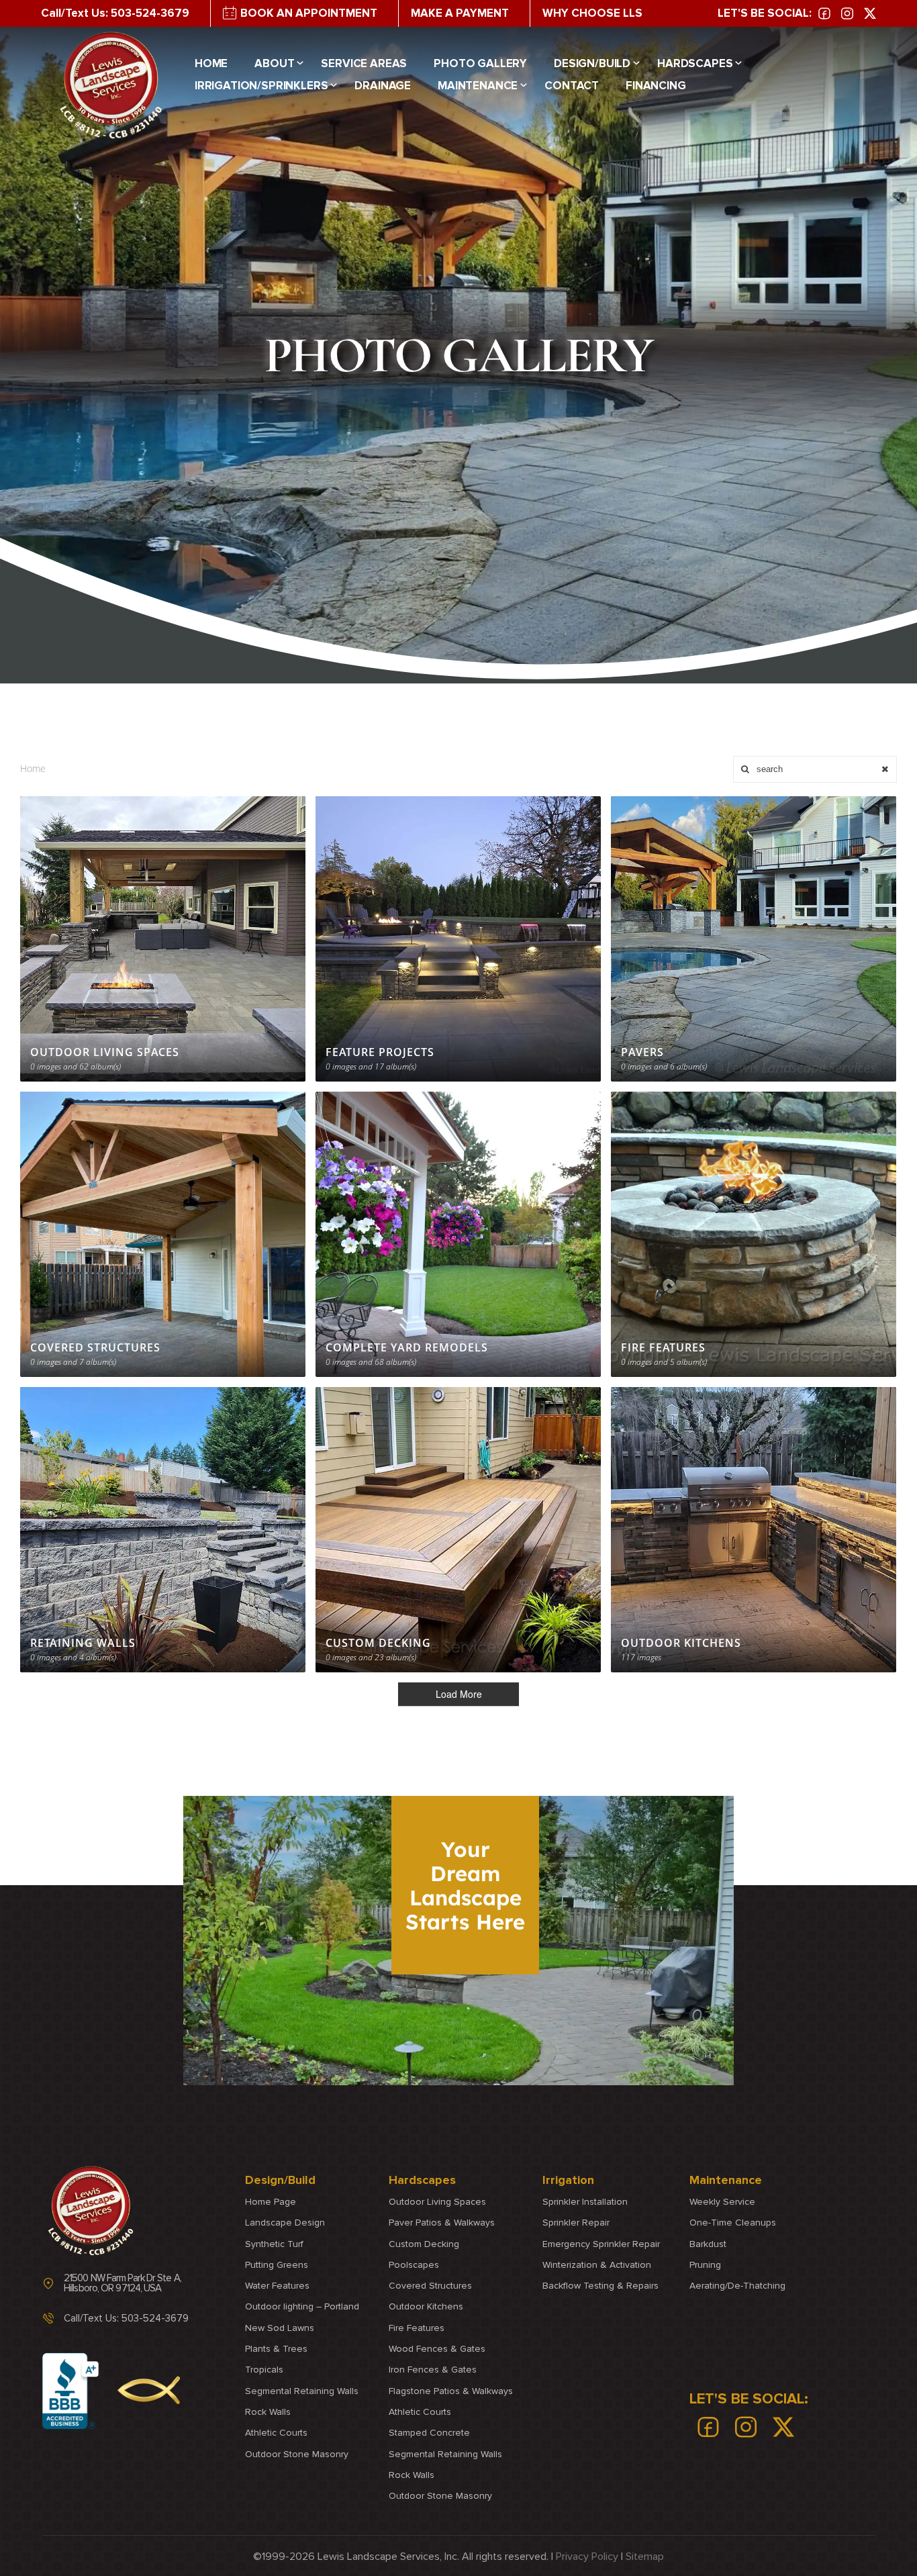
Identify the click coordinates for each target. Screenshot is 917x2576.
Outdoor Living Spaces (437, 2202)
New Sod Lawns (280, 2328)
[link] (824, 13)
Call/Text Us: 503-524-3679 (115, 13)
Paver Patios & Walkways (442, 2223)
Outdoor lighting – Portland (302, 2307)
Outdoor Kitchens (426, 2307)
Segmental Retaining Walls (302, 2391)
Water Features (277, 2286)
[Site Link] (111, 85)
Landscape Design (285, 2223)
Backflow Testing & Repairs (600, 2286)
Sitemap (645, 2557)
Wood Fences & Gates (437, 2349)
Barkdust (708, 2244)
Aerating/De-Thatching (737, 2286)
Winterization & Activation (597, 2265)
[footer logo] (91, 2211)
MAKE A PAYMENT (460, 13)
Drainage (383, 86)
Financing (656, 86)
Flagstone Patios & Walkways (451, 2391)
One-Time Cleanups (733, 2223)
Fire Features (417, 2328)
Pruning (705, 2265)
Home (211, 64)
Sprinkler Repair (576, 2223)
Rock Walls (268, 2412)
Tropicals (264, 2370)
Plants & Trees (276, 2349)
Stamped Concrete (429, 2433)
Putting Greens (277, 2265)
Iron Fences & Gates (433, 2370)
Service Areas (364, 64)
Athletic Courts (276, 2433)
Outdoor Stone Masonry (297, 2454)
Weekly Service (722, 2202)
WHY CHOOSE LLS (592, 13)
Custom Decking (424, 2244)
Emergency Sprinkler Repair (601, 2244)
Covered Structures (430, 2286)
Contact (572, 86)
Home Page (271, 2202)
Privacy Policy (587, 2557)
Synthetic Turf (274, 2244)
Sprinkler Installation (585, 2202)
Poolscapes (414, 2265)
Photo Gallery (480, 64)
